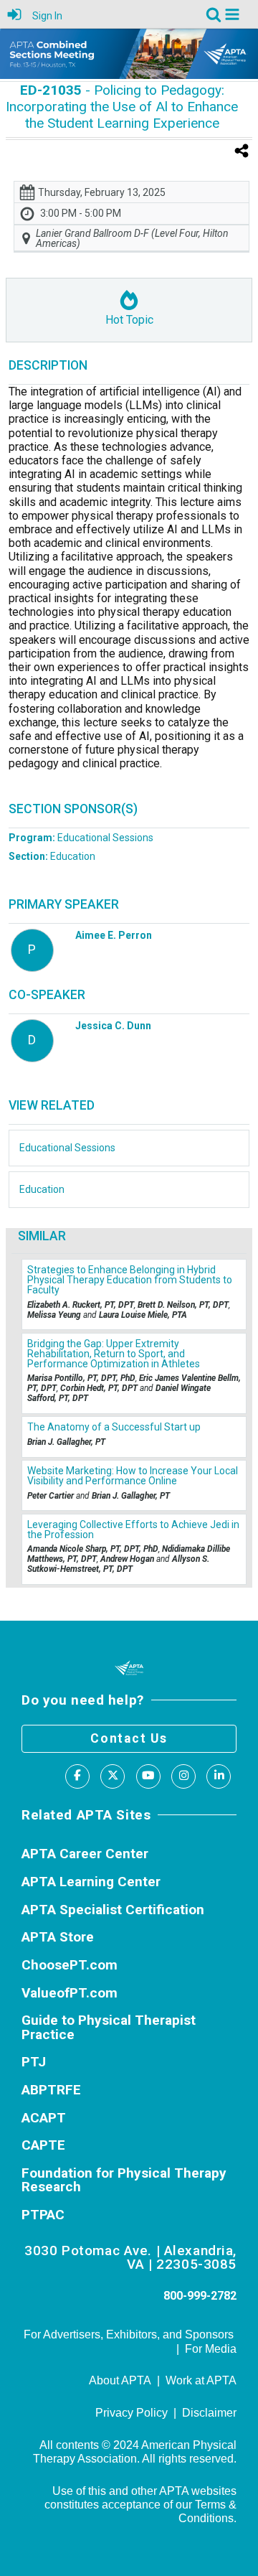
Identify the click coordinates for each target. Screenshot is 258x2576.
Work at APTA (201, 2380)
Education (52, 856)
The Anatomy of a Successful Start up (114, 1427)
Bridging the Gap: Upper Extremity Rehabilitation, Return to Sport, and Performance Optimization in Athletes (114, 1354)
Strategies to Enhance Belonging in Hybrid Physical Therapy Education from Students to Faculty (130, 1280)
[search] (214, 13)
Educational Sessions (81, 838)
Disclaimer (209, 2413)
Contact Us (129, 1738)
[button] (232, 14)
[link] (214, 14)
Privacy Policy (132, 2413)
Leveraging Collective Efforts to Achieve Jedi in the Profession (133, 1530)
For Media (211, 2349)
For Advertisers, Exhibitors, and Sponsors (129, 2334)
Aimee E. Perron (114, 935)
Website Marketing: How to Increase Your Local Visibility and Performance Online (133, 1476)
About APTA (120, 2380)
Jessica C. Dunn (113, 1026)
